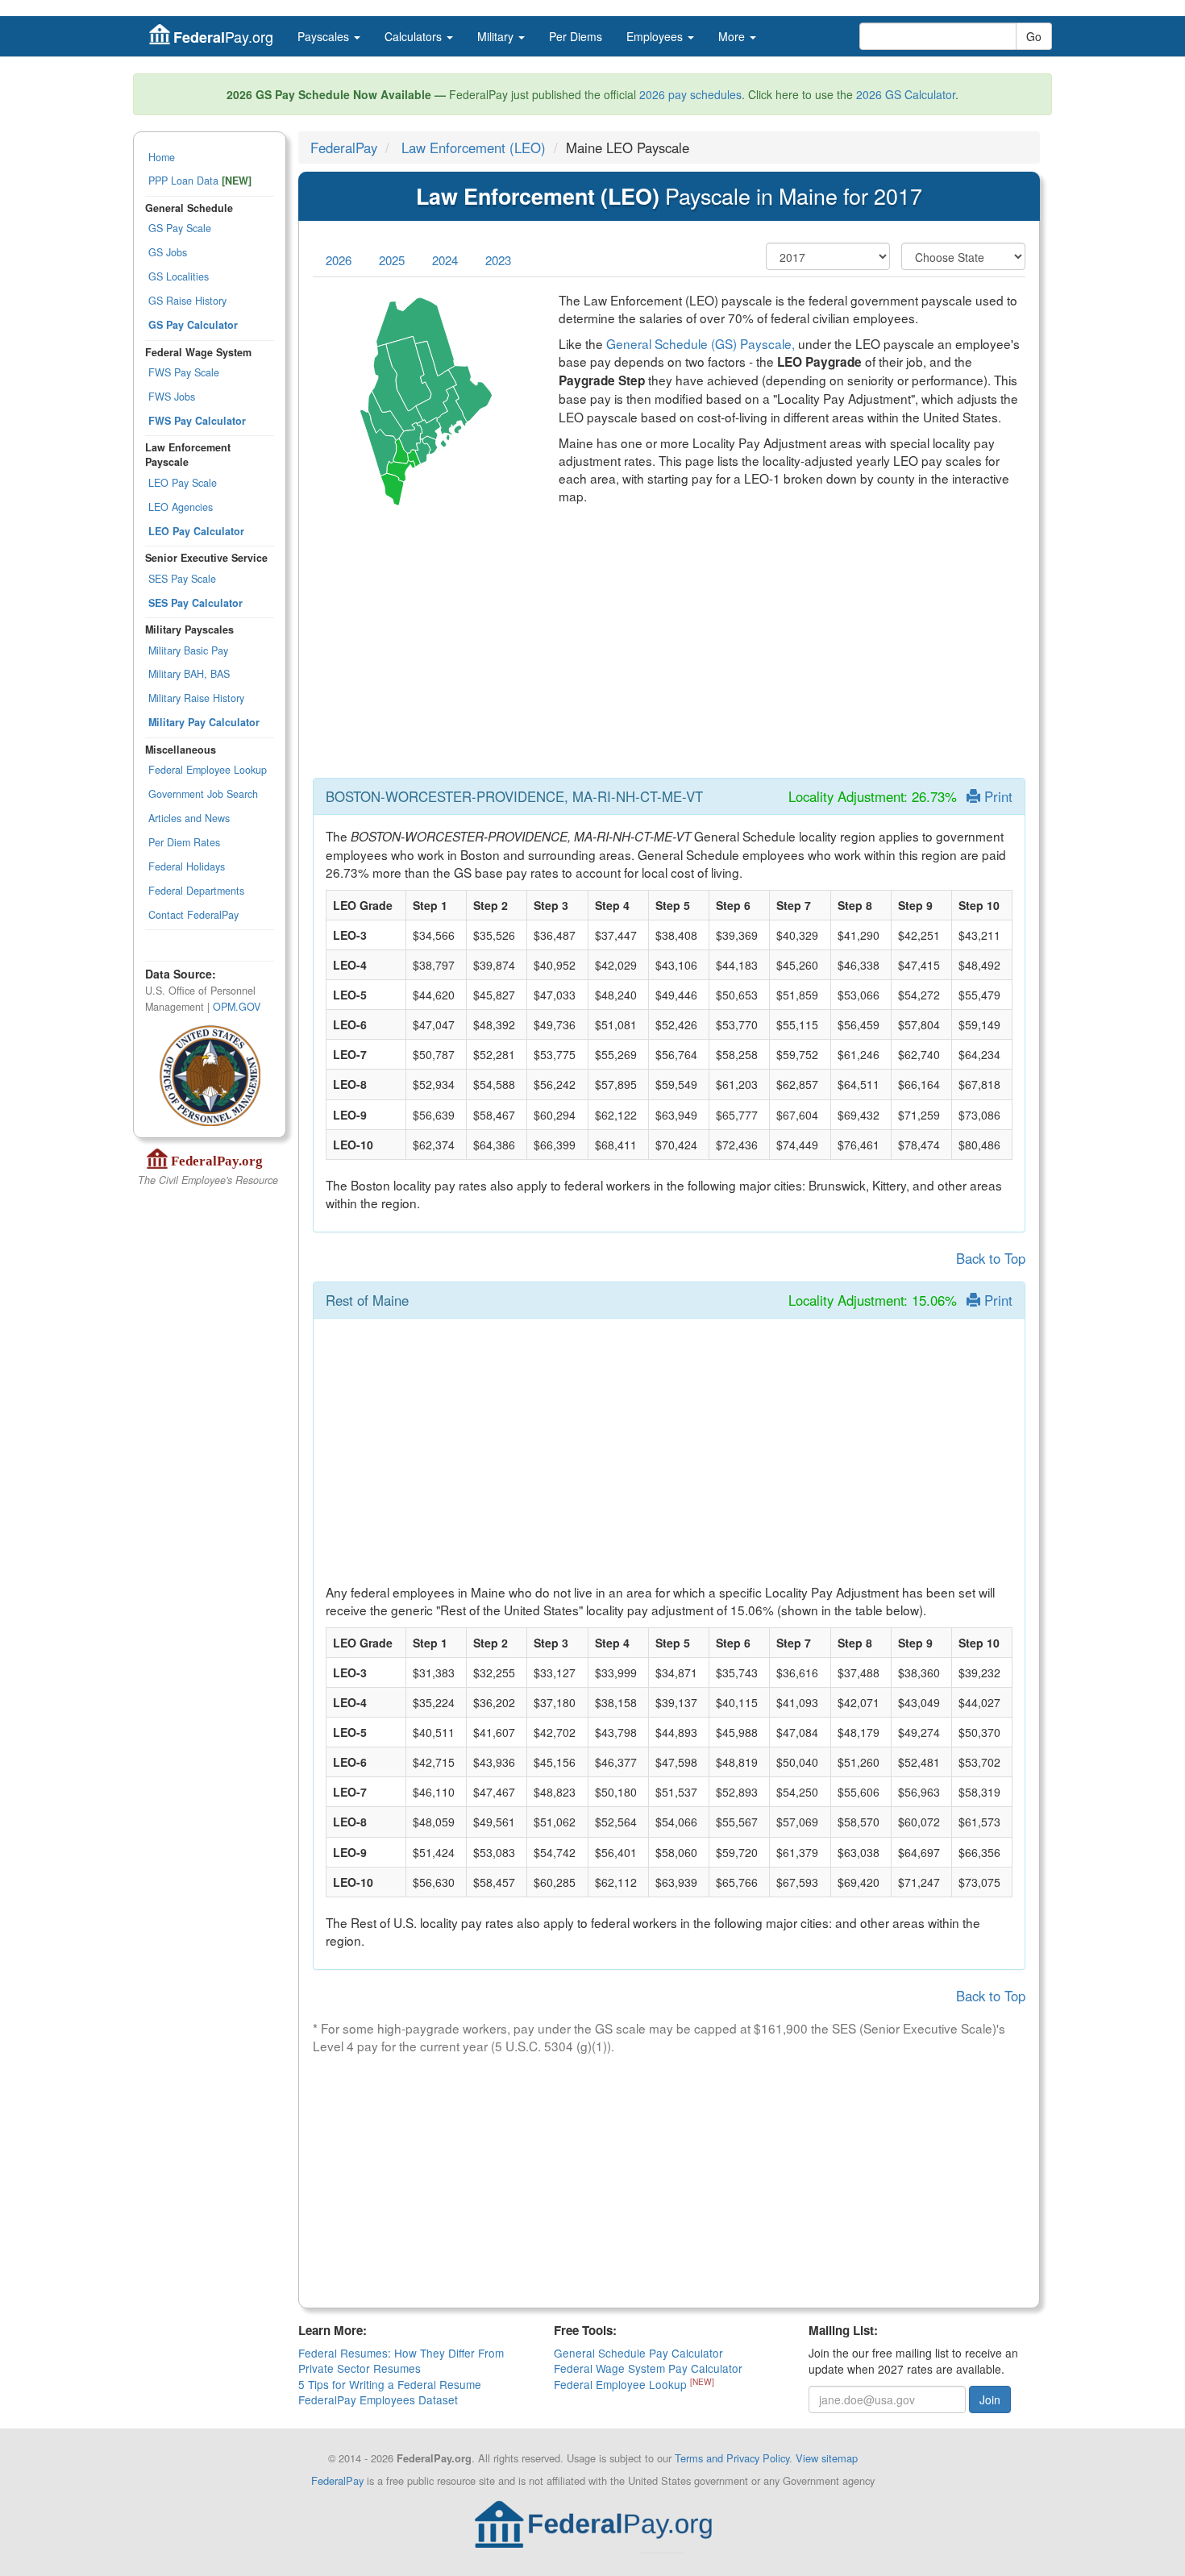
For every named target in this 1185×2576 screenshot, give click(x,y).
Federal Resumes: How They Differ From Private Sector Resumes (401, 2360)
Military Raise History (196, 698)
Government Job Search (203, 794)
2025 (392, 260)
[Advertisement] (669, 652)
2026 (339, 260)
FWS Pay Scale (184, 372)
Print (996, 796)
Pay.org (223, 37)
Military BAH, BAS (189, 674)
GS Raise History (187, 301)
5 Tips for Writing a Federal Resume (390, 2384)
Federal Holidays (187, 866)
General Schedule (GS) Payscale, (701, 343)
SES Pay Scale (182, 579)
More (733, 36)
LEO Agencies (181, 507)
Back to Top (991, 1258)
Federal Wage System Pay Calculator (648, 2368)
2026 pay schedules (690, 94)
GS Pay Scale (180, 228)
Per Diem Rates (184, 842)
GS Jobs (168, 252)
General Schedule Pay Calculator (638, 2353)
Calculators (415, 36)
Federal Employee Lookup (208, 770)
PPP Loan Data (200, 181)
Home (162, 157)
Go (1034, 36)
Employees (656, 36)
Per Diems (576, 36)
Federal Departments (196, 891)
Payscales (325, 36)
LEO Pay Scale (183, 483)
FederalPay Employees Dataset (378, 2399)
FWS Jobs (172, 397)
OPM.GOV (237, 1007)
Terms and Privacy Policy (732, 2458)
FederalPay (344, 147)
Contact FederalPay (193, 915)
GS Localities (179, 276)
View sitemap (827, 2458)
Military (497, 36)
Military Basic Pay (188, 650)
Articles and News (189, 818)
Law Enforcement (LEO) (474, 147)
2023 (498, 260)
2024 (445, 260)
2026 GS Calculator (906, 94)
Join (990, 2399)
